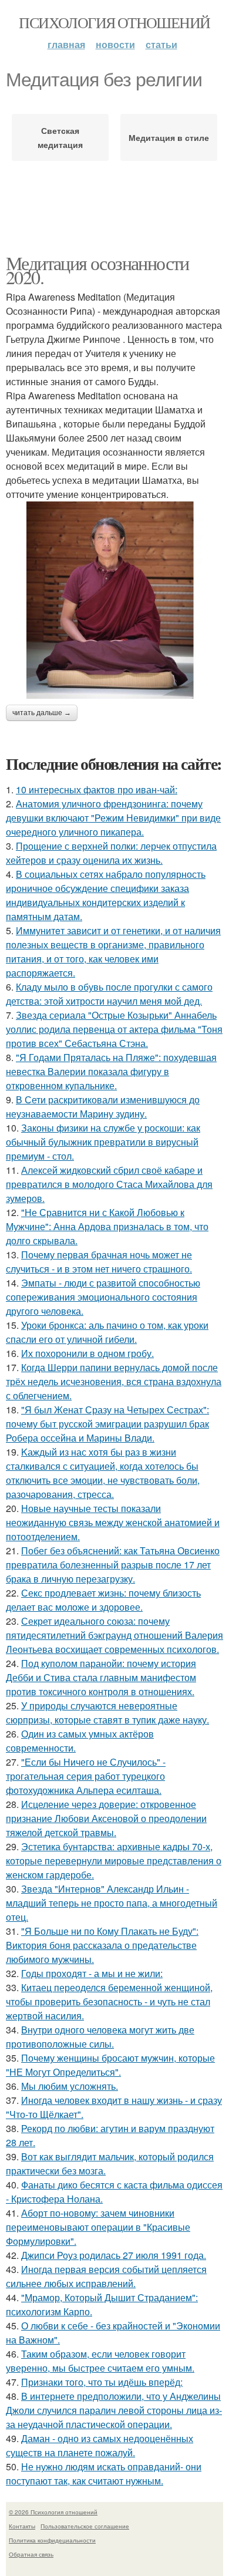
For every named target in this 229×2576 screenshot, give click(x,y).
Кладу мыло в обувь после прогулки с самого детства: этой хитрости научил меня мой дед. (109, 994)
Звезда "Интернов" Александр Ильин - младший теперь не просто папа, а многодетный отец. (112, 1903)
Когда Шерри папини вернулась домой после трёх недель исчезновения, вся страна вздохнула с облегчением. (114, 1381)
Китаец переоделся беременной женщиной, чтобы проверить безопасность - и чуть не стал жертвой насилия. (109, 2001)
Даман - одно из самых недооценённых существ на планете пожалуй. (100, 2445)
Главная (66, 44)
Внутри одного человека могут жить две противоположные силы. (100, 2037)
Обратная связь (31, 2554)
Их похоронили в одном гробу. (87, 1353)
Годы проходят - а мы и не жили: (92, 1973)
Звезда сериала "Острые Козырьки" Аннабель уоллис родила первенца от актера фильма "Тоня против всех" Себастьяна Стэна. (114, 1029)
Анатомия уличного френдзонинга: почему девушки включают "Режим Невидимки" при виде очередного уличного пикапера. (113, 818)
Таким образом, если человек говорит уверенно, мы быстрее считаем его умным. (100, 2361)
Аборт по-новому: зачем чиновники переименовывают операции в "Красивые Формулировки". (98, 2227)
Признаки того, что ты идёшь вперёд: (102, 2382)
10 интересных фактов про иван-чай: (97, 789)
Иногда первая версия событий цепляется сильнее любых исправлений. (106, 2276)
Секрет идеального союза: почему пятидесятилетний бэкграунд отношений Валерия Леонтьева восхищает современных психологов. (114, 1635)
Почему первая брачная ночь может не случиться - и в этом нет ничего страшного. (99, 1262)
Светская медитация (60, 137)
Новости (115, 44)
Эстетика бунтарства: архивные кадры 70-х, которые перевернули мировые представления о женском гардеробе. (114, 1861)
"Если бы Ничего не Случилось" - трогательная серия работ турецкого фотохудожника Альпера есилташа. (86, 1776)
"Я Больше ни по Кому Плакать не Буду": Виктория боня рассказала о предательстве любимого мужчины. (102, 1945)
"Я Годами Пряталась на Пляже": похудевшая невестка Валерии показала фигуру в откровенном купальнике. (111, 1071)
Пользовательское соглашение (85, 2526)
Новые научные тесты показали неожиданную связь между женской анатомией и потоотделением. (113, 1522)
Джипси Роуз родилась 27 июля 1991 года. (114, 2255)
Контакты (22, 2526)
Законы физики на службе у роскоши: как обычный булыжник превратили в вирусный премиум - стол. (103, 1142)
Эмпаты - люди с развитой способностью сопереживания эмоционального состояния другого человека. (103, 1297)
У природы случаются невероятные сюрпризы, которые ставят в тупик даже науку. (107, 1713)
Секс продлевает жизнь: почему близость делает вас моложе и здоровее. (103, 1600)
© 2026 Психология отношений (53, 2512)
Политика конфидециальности (52, 2540)
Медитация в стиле (169, 137)
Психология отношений (114, 22)
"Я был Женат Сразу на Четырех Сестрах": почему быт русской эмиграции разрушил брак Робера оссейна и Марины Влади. (107, 1424)
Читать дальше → (42, 713)
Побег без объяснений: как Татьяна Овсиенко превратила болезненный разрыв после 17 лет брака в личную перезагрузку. (113, 1565)
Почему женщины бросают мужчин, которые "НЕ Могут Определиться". (110, 2065)
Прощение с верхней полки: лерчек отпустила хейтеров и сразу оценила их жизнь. (111, 853)
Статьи (161, 44)
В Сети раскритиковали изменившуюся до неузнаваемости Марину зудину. (103, 1107)
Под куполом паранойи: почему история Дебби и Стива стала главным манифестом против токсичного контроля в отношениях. (101, 1677)
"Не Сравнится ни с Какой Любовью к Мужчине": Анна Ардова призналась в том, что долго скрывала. (107, 1226)
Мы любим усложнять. (70, 2086)
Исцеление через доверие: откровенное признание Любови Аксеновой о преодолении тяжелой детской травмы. (106, 1818)
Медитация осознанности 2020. (97, 270)
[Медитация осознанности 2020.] (114, 600)
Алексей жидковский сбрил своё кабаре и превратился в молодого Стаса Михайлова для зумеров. (109, 1184)
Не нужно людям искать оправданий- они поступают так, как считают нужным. (104, 2474)
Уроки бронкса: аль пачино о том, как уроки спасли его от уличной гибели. (107, 1332)
